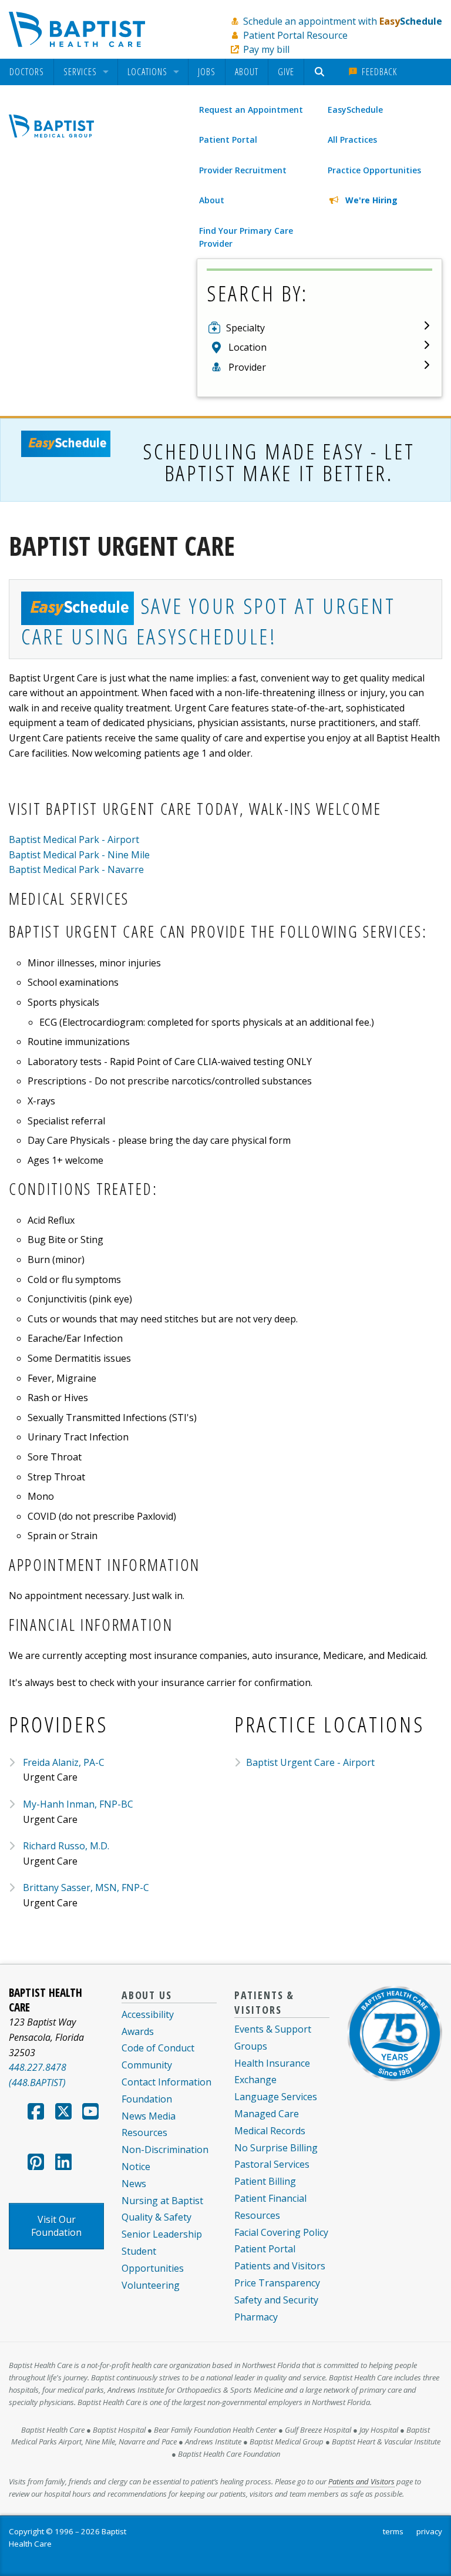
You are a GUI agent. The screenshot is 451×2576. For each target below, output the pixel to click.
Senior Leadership (162, 2234)
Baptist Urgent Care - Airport (310, 1762)
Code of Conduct (158, 2048)
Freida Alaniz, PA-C (64, 1762)
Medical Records (270, 2131)
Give (286, 72)
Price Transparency (277, 2283)
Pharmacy (256, 2317)
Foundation (147, 2099)
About (247, 72)
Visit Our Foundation (56, 2226)
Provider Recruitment (243, 170)
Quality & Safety (156, 2217)
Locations (147, 72)
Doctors (27, 72)
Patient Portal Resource (295, 35)
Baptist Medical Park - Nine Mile (79, 855)
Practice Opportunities (374, 170)
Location (248, 347)
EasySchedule (355, 110)
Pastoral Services (272, 2164)
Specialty (245, 328)
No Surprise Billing (276, 2148)
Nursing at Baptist (162, 2201)
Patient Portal (228, 140)
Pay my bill (266, 49)
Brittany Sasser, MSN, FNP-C (86, 1888)
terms (393, 2531)
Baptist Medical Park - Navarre (76, 869)
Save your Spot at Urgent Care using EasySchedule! (208, 621)
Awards (138, 2031)
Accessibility (148, 2014)
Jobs (207, 72)
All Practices (352, 140)
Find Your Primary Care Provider (246, 237)
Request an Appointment (251, 110)
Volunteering (151, 2285)
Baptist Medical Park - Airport (74, 839)
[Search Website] (321, 72)
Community (147, 2065)
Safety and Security (276, 2300)
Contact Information (166, 2082)
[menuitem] (27, 72)
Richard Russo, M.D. (66, 1846)
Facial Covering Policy (281, 2232)
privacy (429, 2531)
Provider (247, 367)
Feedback (378, 72)
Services (80, 72)
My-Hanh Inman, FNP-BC (78, 1804)
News (134, 2184)
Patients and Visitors (280, 2266)
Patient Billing (265, 2181)
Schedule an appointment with (343, 21)
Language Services (276, 2097)
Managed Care (267, 2114)
